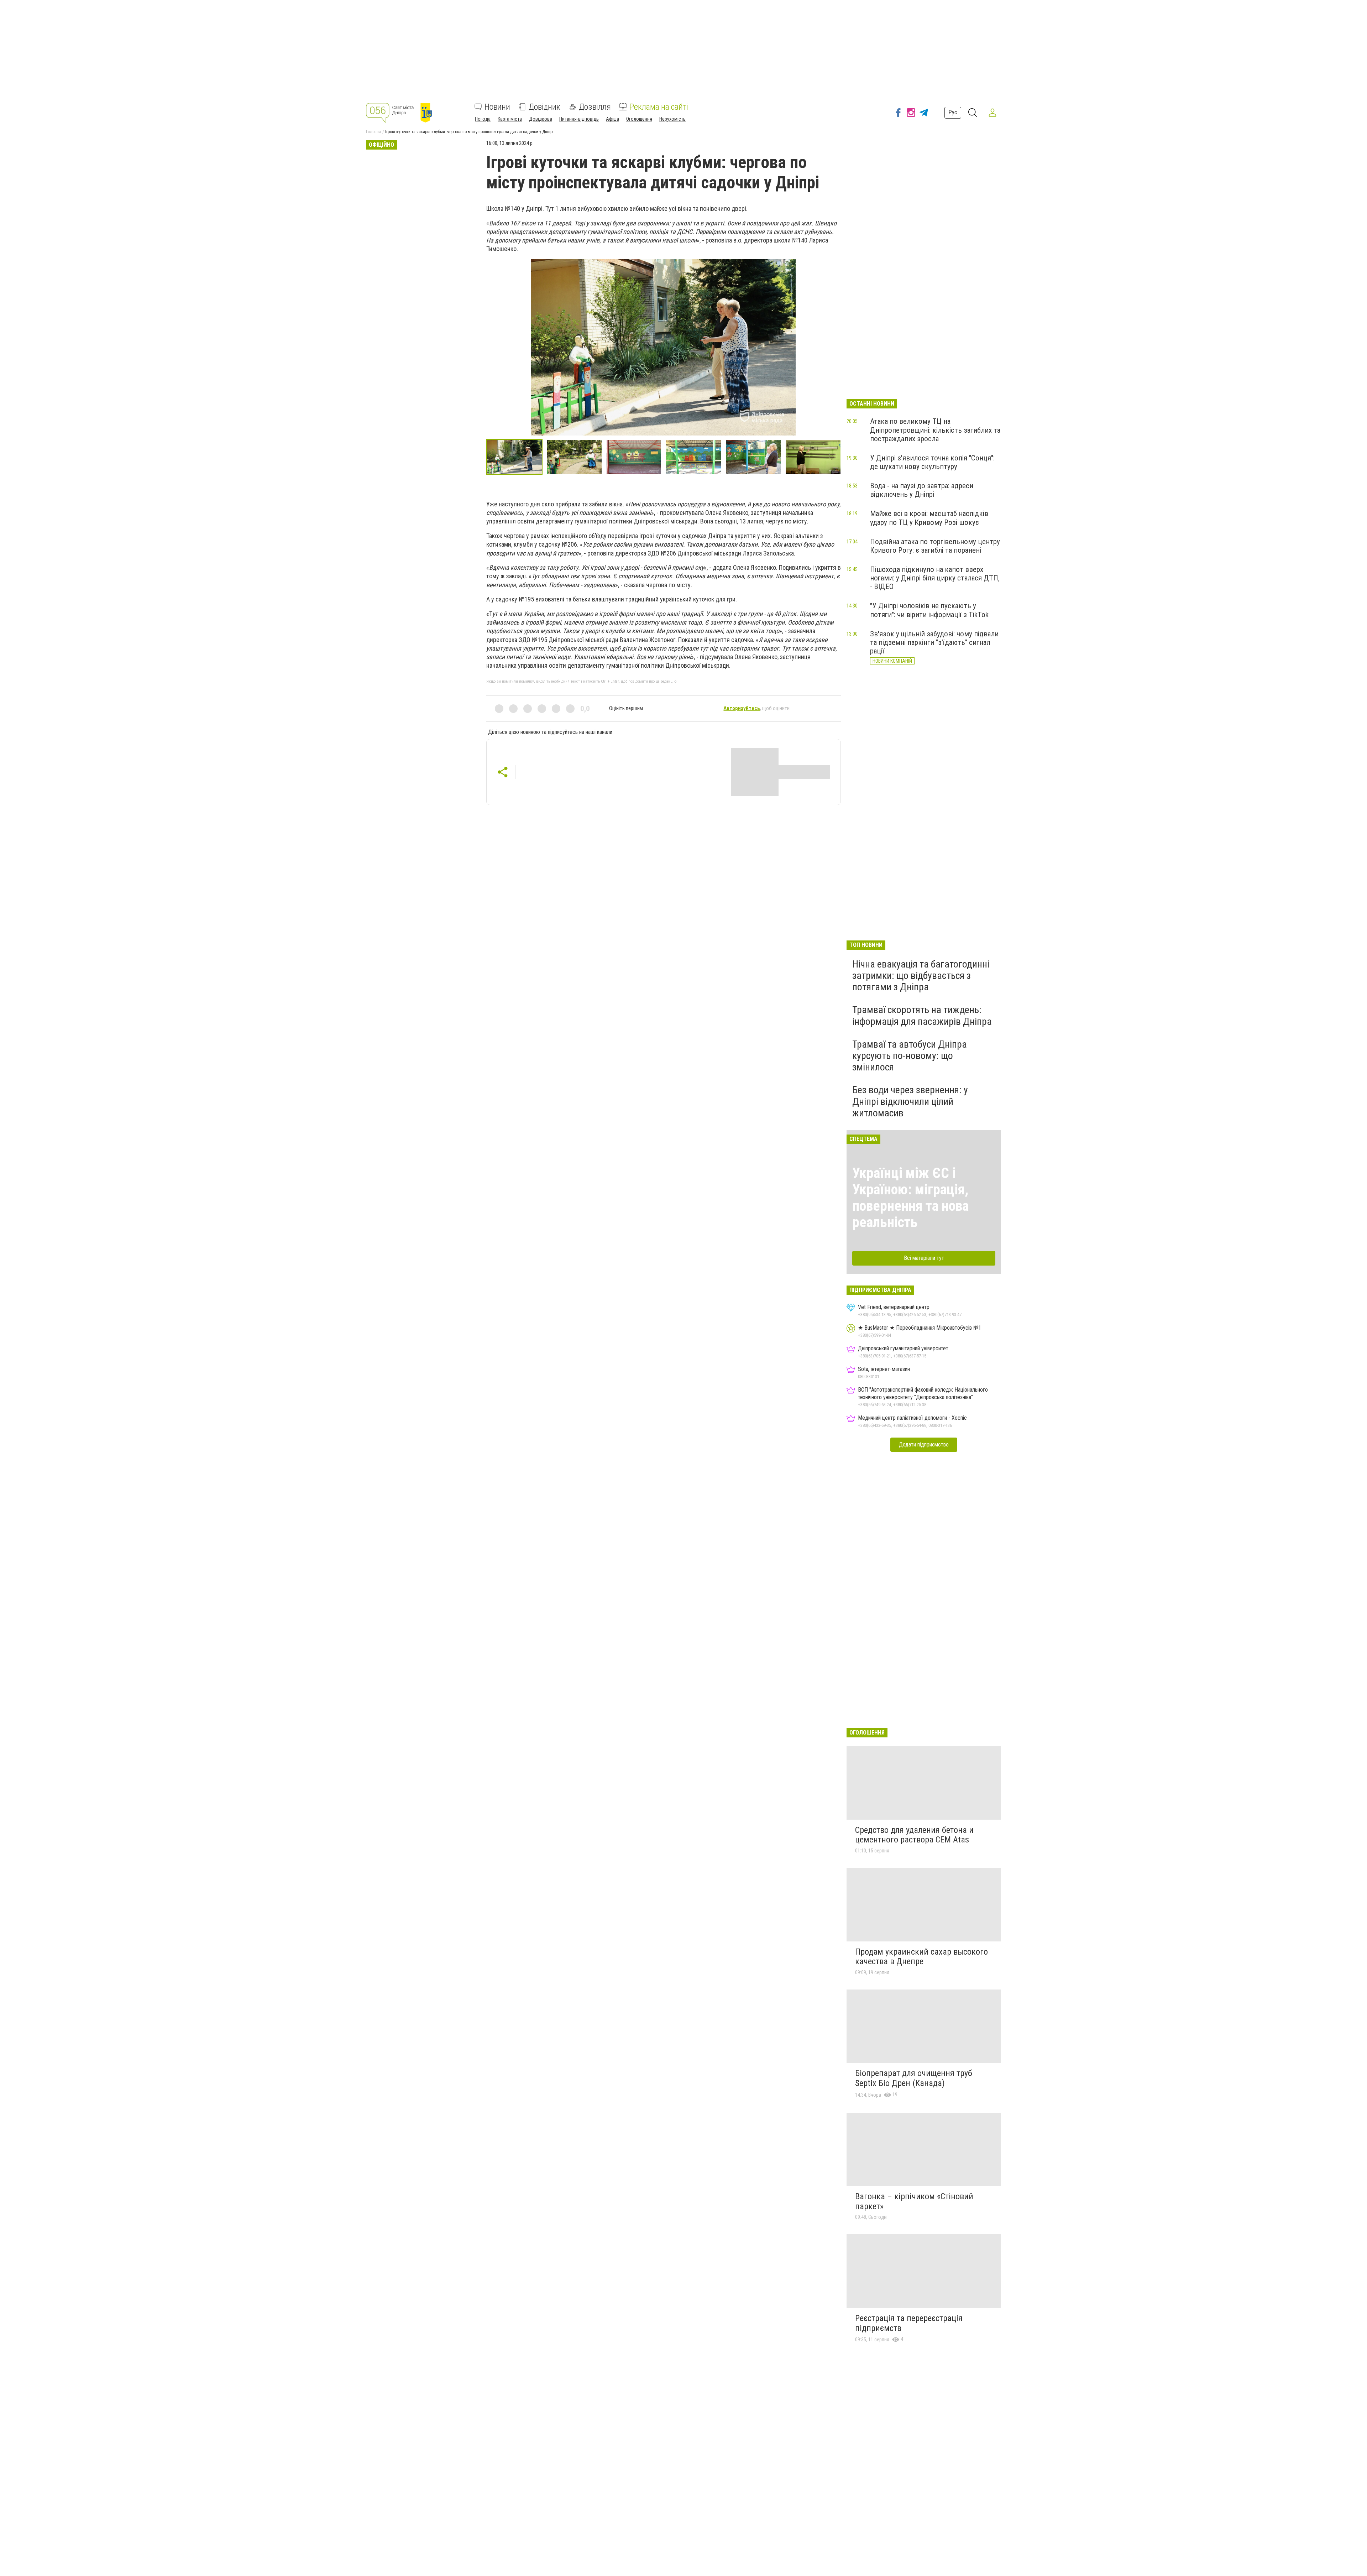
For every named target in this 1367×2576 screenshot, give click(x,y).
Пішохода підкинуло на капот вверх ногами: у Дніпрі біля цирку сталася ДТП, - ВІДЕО (935, 578)
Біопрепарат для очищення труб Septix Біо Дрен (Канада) (914, 2078)
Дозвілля (595, 107)
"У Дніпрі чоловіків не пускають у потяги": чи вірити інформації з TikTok (929, 610)
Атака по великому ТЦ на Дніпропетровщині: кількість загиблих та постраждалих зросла (935, 430)
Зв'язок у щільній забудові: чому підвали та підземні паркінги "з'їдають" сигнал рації (934, 642)
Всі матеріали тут (924, 1258)
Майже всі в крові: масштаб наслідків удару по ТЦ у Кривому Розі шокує (929, 518)
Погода (483, 119)
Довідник (544, 107)
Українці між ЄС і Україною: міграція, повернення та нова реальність (910, 1198)
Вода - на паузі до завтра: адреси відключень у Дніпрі (922, 490)
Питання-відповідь (579, 119)
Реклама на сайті (659, 107)
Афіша (612, 119)
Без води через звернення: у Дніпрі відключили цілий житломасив (910, 1101)
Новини (497, 107)
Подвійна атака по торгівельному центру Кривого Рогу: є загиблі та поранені (935, 546)
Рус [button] (953, 112)
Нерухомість (672, 119)
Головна (373, 132)
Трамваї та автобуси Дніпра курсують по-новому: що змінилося (910, 1056)
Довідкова (541, 119)
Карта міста (510, 119)
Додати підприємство (924, 1445)
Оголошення (639, 119)
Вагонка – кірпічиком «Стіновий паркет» (914, 2201)
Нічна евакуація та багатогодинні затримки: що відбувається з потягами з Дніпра (921, 976)
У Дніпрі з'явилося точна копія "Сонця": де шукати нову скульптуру (932, 462)
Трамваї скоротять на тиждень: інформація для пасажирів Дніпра (922, 1015)
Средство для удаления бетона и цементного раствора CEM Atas (914, 1835)
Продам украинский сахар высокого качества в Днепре (921, 1957)
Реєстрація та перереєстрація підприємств (909, 2323)
